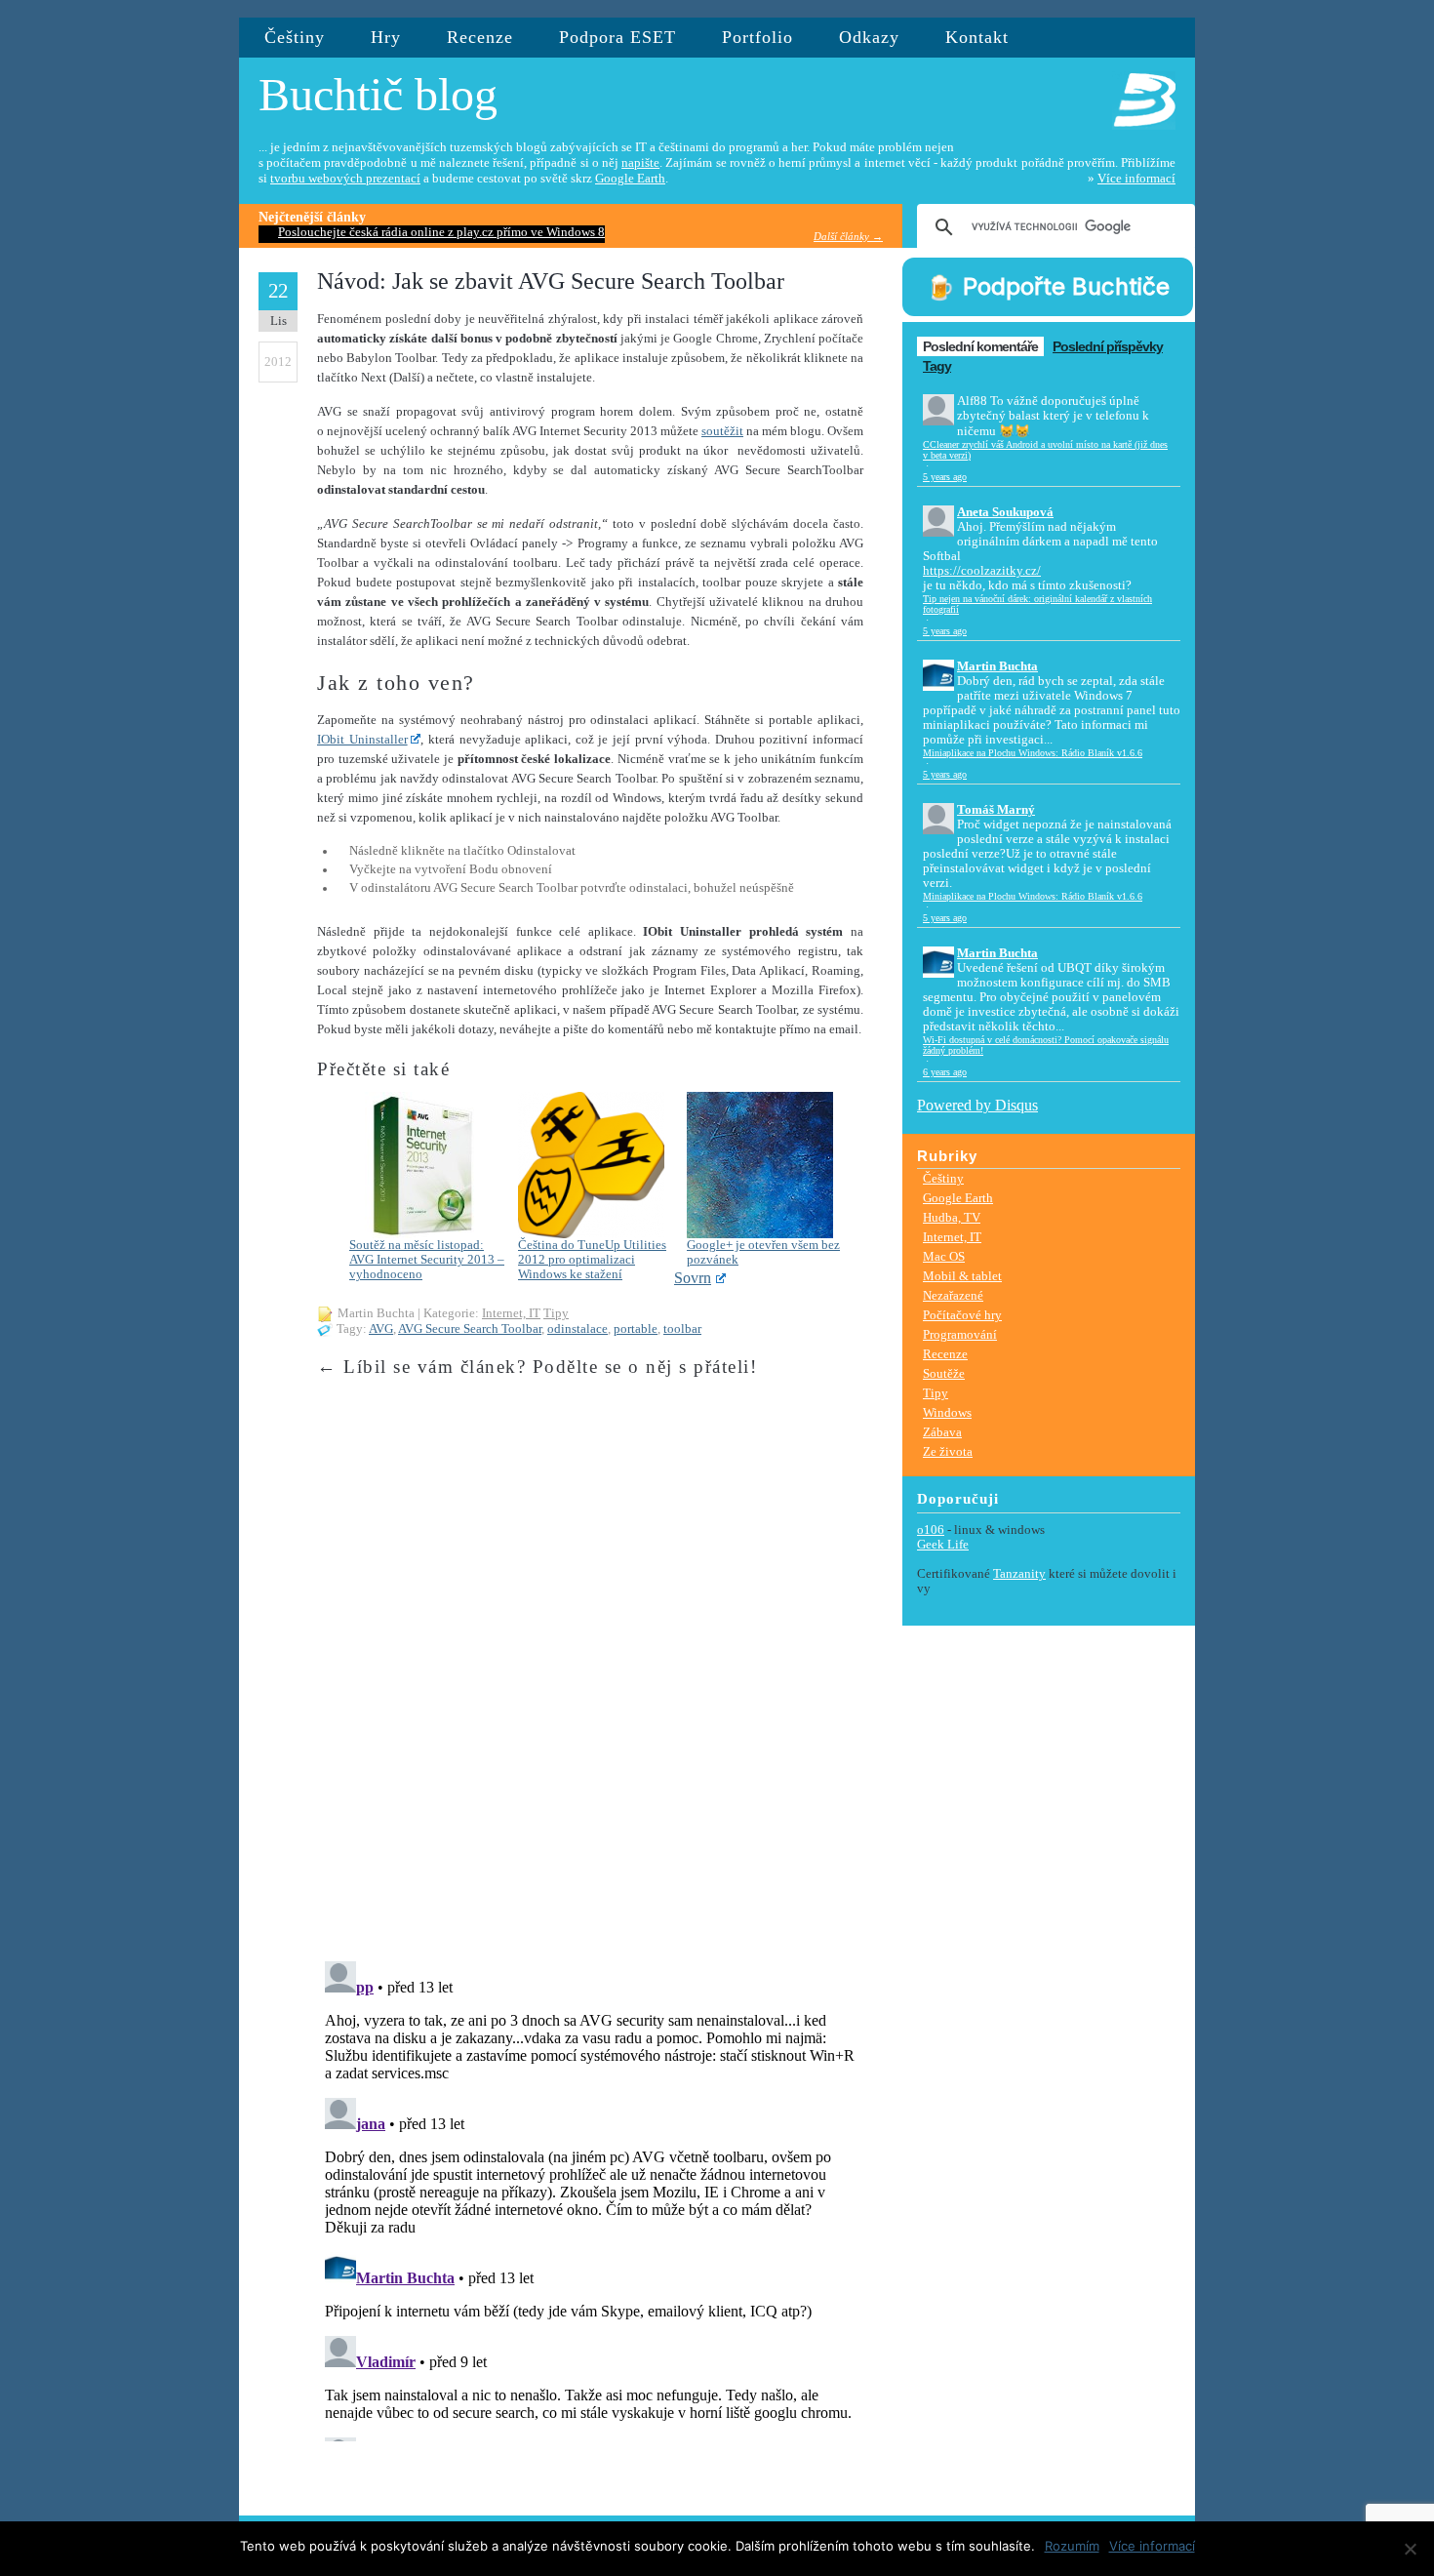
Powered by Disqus (977, 1105)
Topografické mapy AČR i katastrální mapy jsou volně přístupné (448, 232)
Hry (386, 37)
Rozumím (1072, 2546)
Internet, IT (511, 1313)
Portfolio (757, 37)
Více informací (1136, 179)
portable (636, 1329)
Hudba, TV (952, 1217)
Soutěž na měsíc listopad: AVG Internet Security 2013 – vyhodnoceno (427, 1260)
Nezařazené (953, 1295)
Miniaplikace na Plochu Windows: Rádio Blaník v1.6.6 (1033, 753)
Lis (279, 321)
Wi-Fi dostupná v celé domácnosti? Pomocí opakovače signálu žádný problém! (1046, 1045)
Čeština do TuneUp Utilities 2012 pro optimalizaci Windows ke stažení (592, 1260)
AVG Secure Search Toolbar (470, 1329)
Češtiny (295, 37)
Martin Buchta (997, 666)
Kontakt (977, 37)
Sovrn (693, 1278)
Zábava (942, 1432)
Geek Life (943, 1545)
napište (640, 163)
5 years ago (945, 477)
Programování (960, 1334)
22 (278, 291)
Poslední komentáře (980, 346)
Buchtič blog (378, 94)
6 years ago (945, 1072)
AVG (381, 1329)
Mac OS (944, 1256)
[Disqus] (590, 1698)
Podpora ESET (617, 37)
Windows (947, 1412)
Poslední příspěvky (1108, 346)
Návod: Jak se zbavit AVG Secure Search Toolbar (551, 281)
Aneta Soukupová (1005, 512)
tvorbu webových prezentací (345, 179)
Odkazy (869, 37)
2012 (278, 362)
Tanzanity (1019, 1574)
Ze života (948, 1451)
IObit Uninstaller (362, 740)
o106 (931, 1530)
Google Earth (630, 179)
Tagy (937, 366)
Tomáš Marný (996, 810)
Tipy (556, 1313)
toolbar (682, 1329)
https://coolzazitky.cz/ (982, 571)
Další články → (848, 236)
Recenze (480, 37)
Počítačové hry (962, 1315)
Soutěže (944, 1373)
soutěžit (722, 431)
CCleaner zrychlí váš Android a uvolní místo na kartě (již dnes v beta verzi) (1045, 450)
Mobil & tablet (962, 1276)
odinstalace (578, 1329)
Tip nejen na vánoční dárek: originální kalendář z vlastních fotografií (1037, 604)
